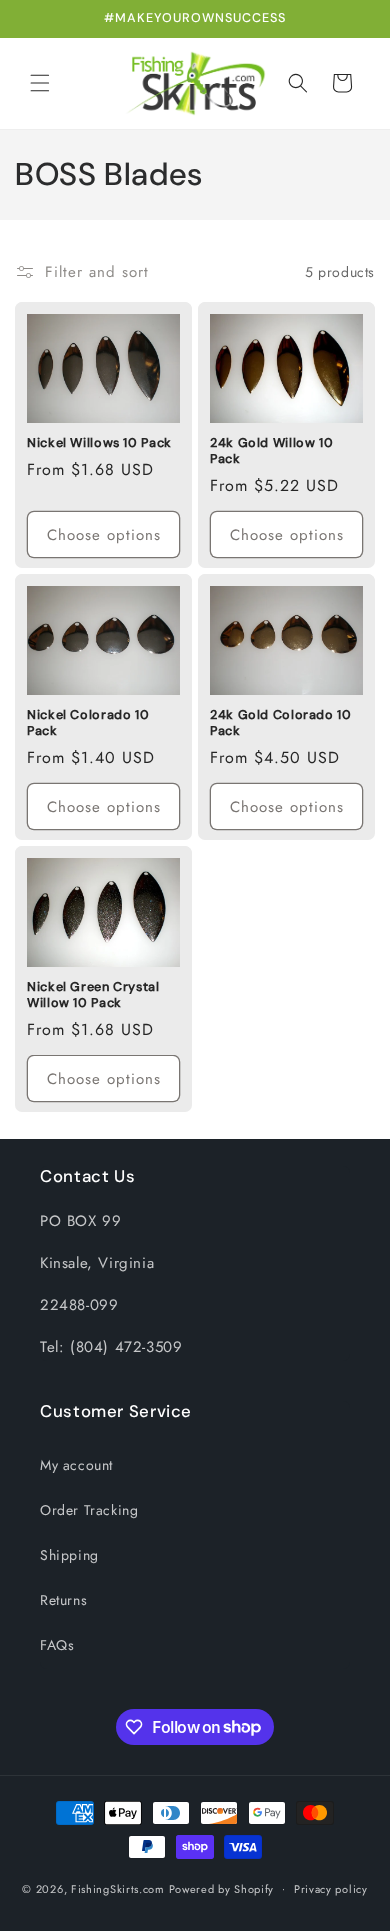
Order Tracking (89, 1510)
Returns (63, 1600)
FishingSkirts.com (118, 1888)
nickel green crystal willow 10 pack (93, 995)
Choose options (104, 535)
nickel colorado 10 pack (88, 723)
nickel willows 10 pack (99, 443)
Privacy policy (331, 1889)
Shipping (69, 1555)
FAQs (57, 1645)
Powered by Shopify (222, 1888)
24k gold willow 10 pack (271, 451)
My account (76, 1465)
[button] (40, 83)
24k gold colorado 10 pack (281, 723)
